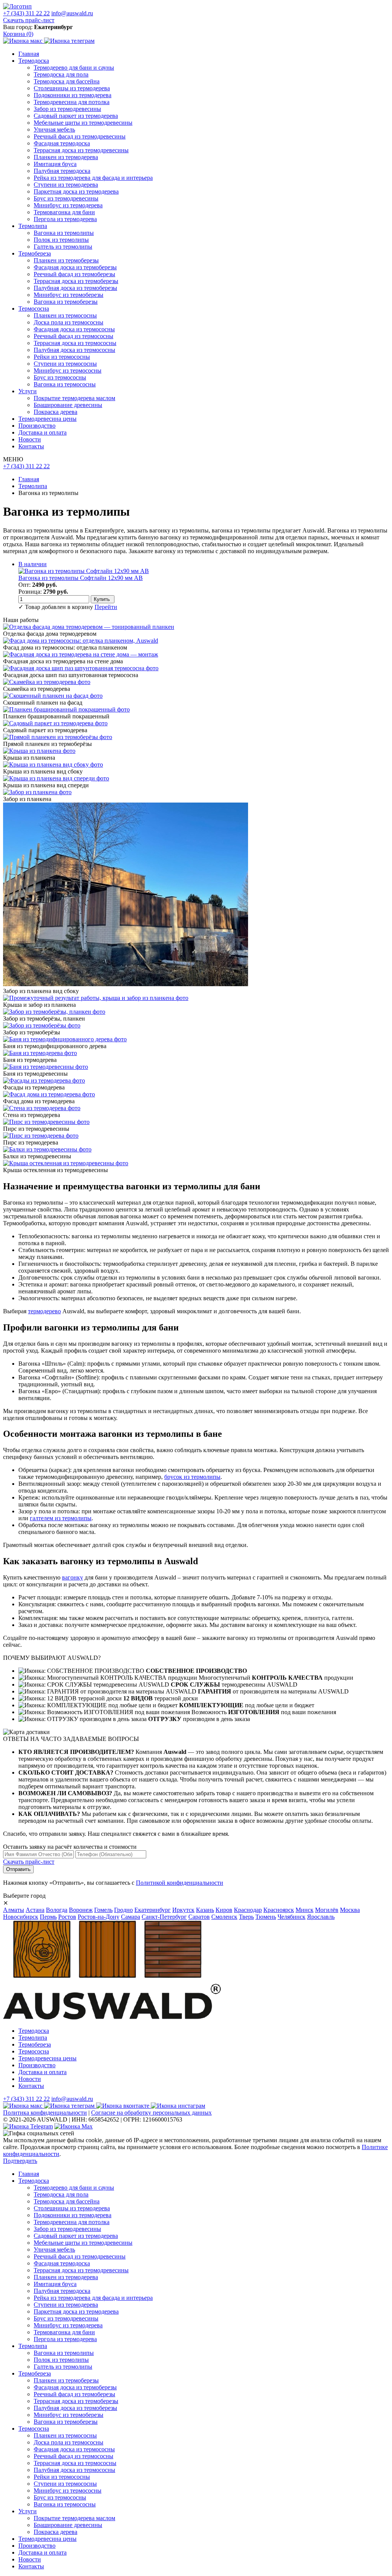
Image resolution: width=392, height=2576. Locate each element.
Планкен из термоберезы (66, 260)
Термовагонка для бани (64, 212)
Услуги (28, 391)
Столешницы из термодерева (72, 88)
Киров (224, 1910)
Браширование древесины (68, 405)
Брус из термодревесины (66, 198)
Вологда (57, 1910)
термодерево (44, 1311)
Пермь (48, 1917)
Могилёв (327, 1910)
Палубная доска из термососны (74, 350)
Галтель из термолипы (63, 247)
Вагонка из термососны (65, 384)
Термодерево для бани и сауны (74, 68)
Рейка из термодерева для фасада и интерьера (93, 178)
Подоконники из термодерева (73, 95)
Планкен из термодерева (66, 157)
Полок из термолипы (61, 240)
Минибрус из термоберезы (69, 295)
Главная (29, 54)
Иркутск (183, 1910)
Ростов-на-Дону (99, 1917)
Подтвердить (20, 2161)
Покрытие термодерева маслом (74, 398)
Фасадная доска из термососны (74, 329)
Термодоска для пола (61, 74)
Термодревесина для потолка (72, 102)
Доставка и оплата (42, 432)
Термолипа (33, 226)
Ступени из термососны (65, 364)
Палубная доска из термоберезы (75, 288)
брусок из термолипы (192, 1477)
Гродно (123, 1910)
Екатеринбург (153, 1910)
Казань (205, 1910)
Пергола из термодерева (65, 219)
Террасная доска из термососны (75, 343)
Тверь (246, 1917)
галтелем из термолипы (61, 1518)
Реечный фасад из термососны (73, 336)
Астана (35, 1910)
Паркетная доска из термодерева (76, 191)
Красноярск (279, 1910)
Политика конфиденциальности (45, 2113)
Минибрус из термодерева (68, 205)
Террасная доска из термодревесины (81, 150)
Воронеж (81, 1910)
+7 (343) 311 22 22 (26, 13)
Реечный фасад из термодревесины (80, 136)
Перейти (106, 607)
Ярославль (321, 1917)
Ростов (67, 1917)
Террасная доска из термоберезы (76, 281)
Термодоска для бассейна (67, 81)
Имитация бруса (55, 164)
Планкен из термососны (65, 315)
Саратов (199, 1917)
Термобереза (35, 253)
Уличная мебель (54, 129)
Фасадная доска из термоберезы (75, 267)
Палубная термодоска (62, 171)
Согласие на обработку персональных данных (151, 2113)
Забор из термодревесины (67, 109)
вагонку (73, 1577)
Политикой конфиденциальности (180, 1883)
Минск (305, 1910)
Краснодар (248, 1910)
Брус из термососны (60, 377)
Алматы (14, 1910)
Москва (350, 1910)
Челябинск (292, 1917)
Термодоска (34, 61)
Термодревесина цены (47, 419)
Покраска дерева (56, 412)
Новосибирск (21, 1917)
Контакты (31, 446)
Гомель (103, 1910)
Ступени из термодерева (66, 185)
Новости (30, 439)
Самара (131, 1917)
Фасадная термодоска (62, 143)
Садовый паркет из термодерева (76, 116)
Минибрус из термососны (68, 370)
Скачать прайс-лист (29, 20)
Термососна (34, 309)
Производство (37, 426)
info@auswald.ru (72, 13)
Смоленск (224, 1917)
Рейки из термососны (62, 357)
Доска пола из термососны (69, 322)
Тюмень (266, 1917)
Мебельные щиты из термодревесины (83, 123)
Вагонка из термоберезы (66, 302)
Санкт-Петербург (164, 1917)
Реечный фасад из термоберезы (74, 274)
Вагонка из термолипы (64, 233)
